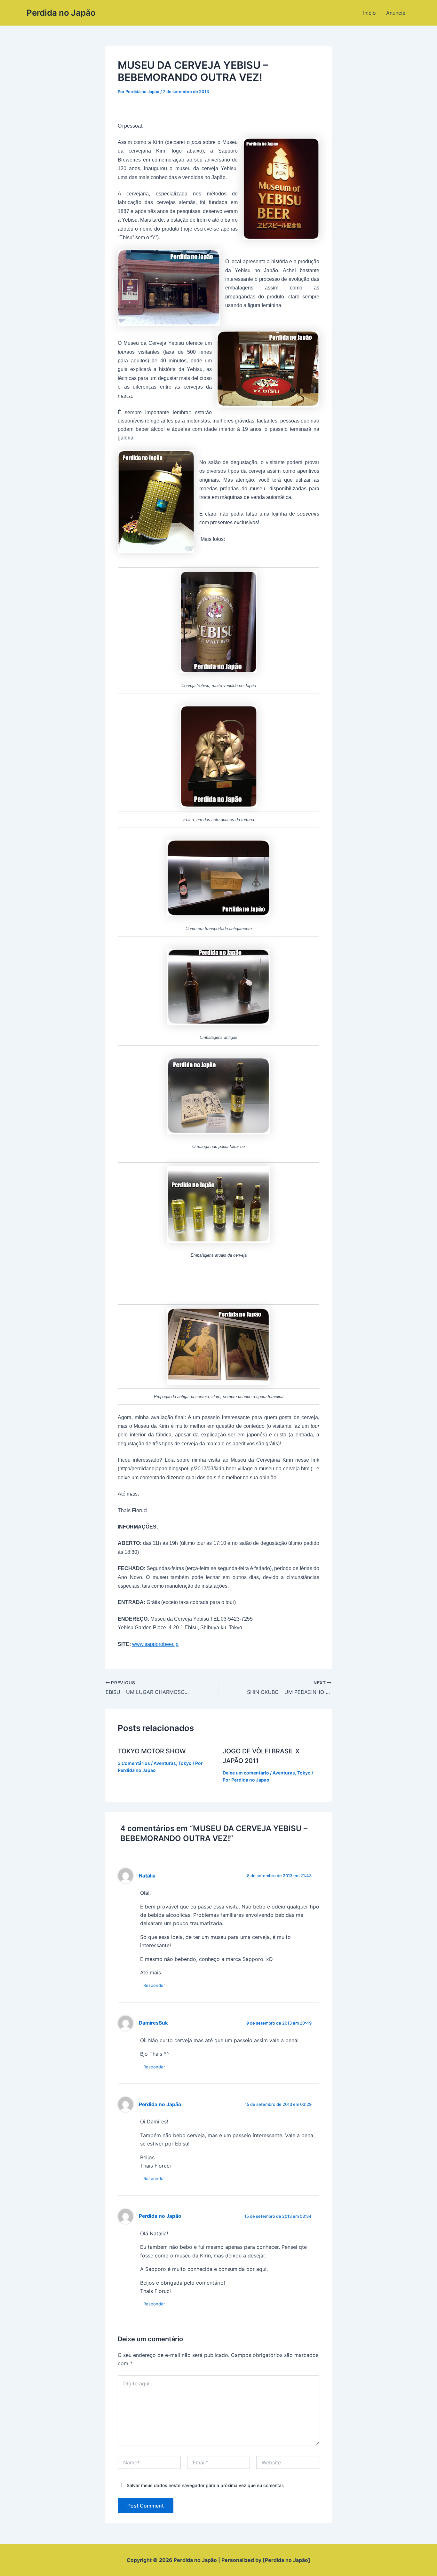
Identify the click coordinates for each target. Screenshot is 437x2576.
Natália (147, 1876)
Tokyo (185, 1763)
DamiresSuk (153, 2023)
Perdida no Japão (61, 13)
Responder (154, 1985)
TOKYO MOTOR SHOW (152, 1751)
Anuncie (396, 13)
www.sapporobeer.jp (155, 1644)
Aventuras (165, 1763)
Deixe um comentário (246, 1773)
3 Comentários (134, 1763)
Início (369, 13)
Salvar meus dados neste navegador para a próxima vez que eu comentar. (205, 2485)
